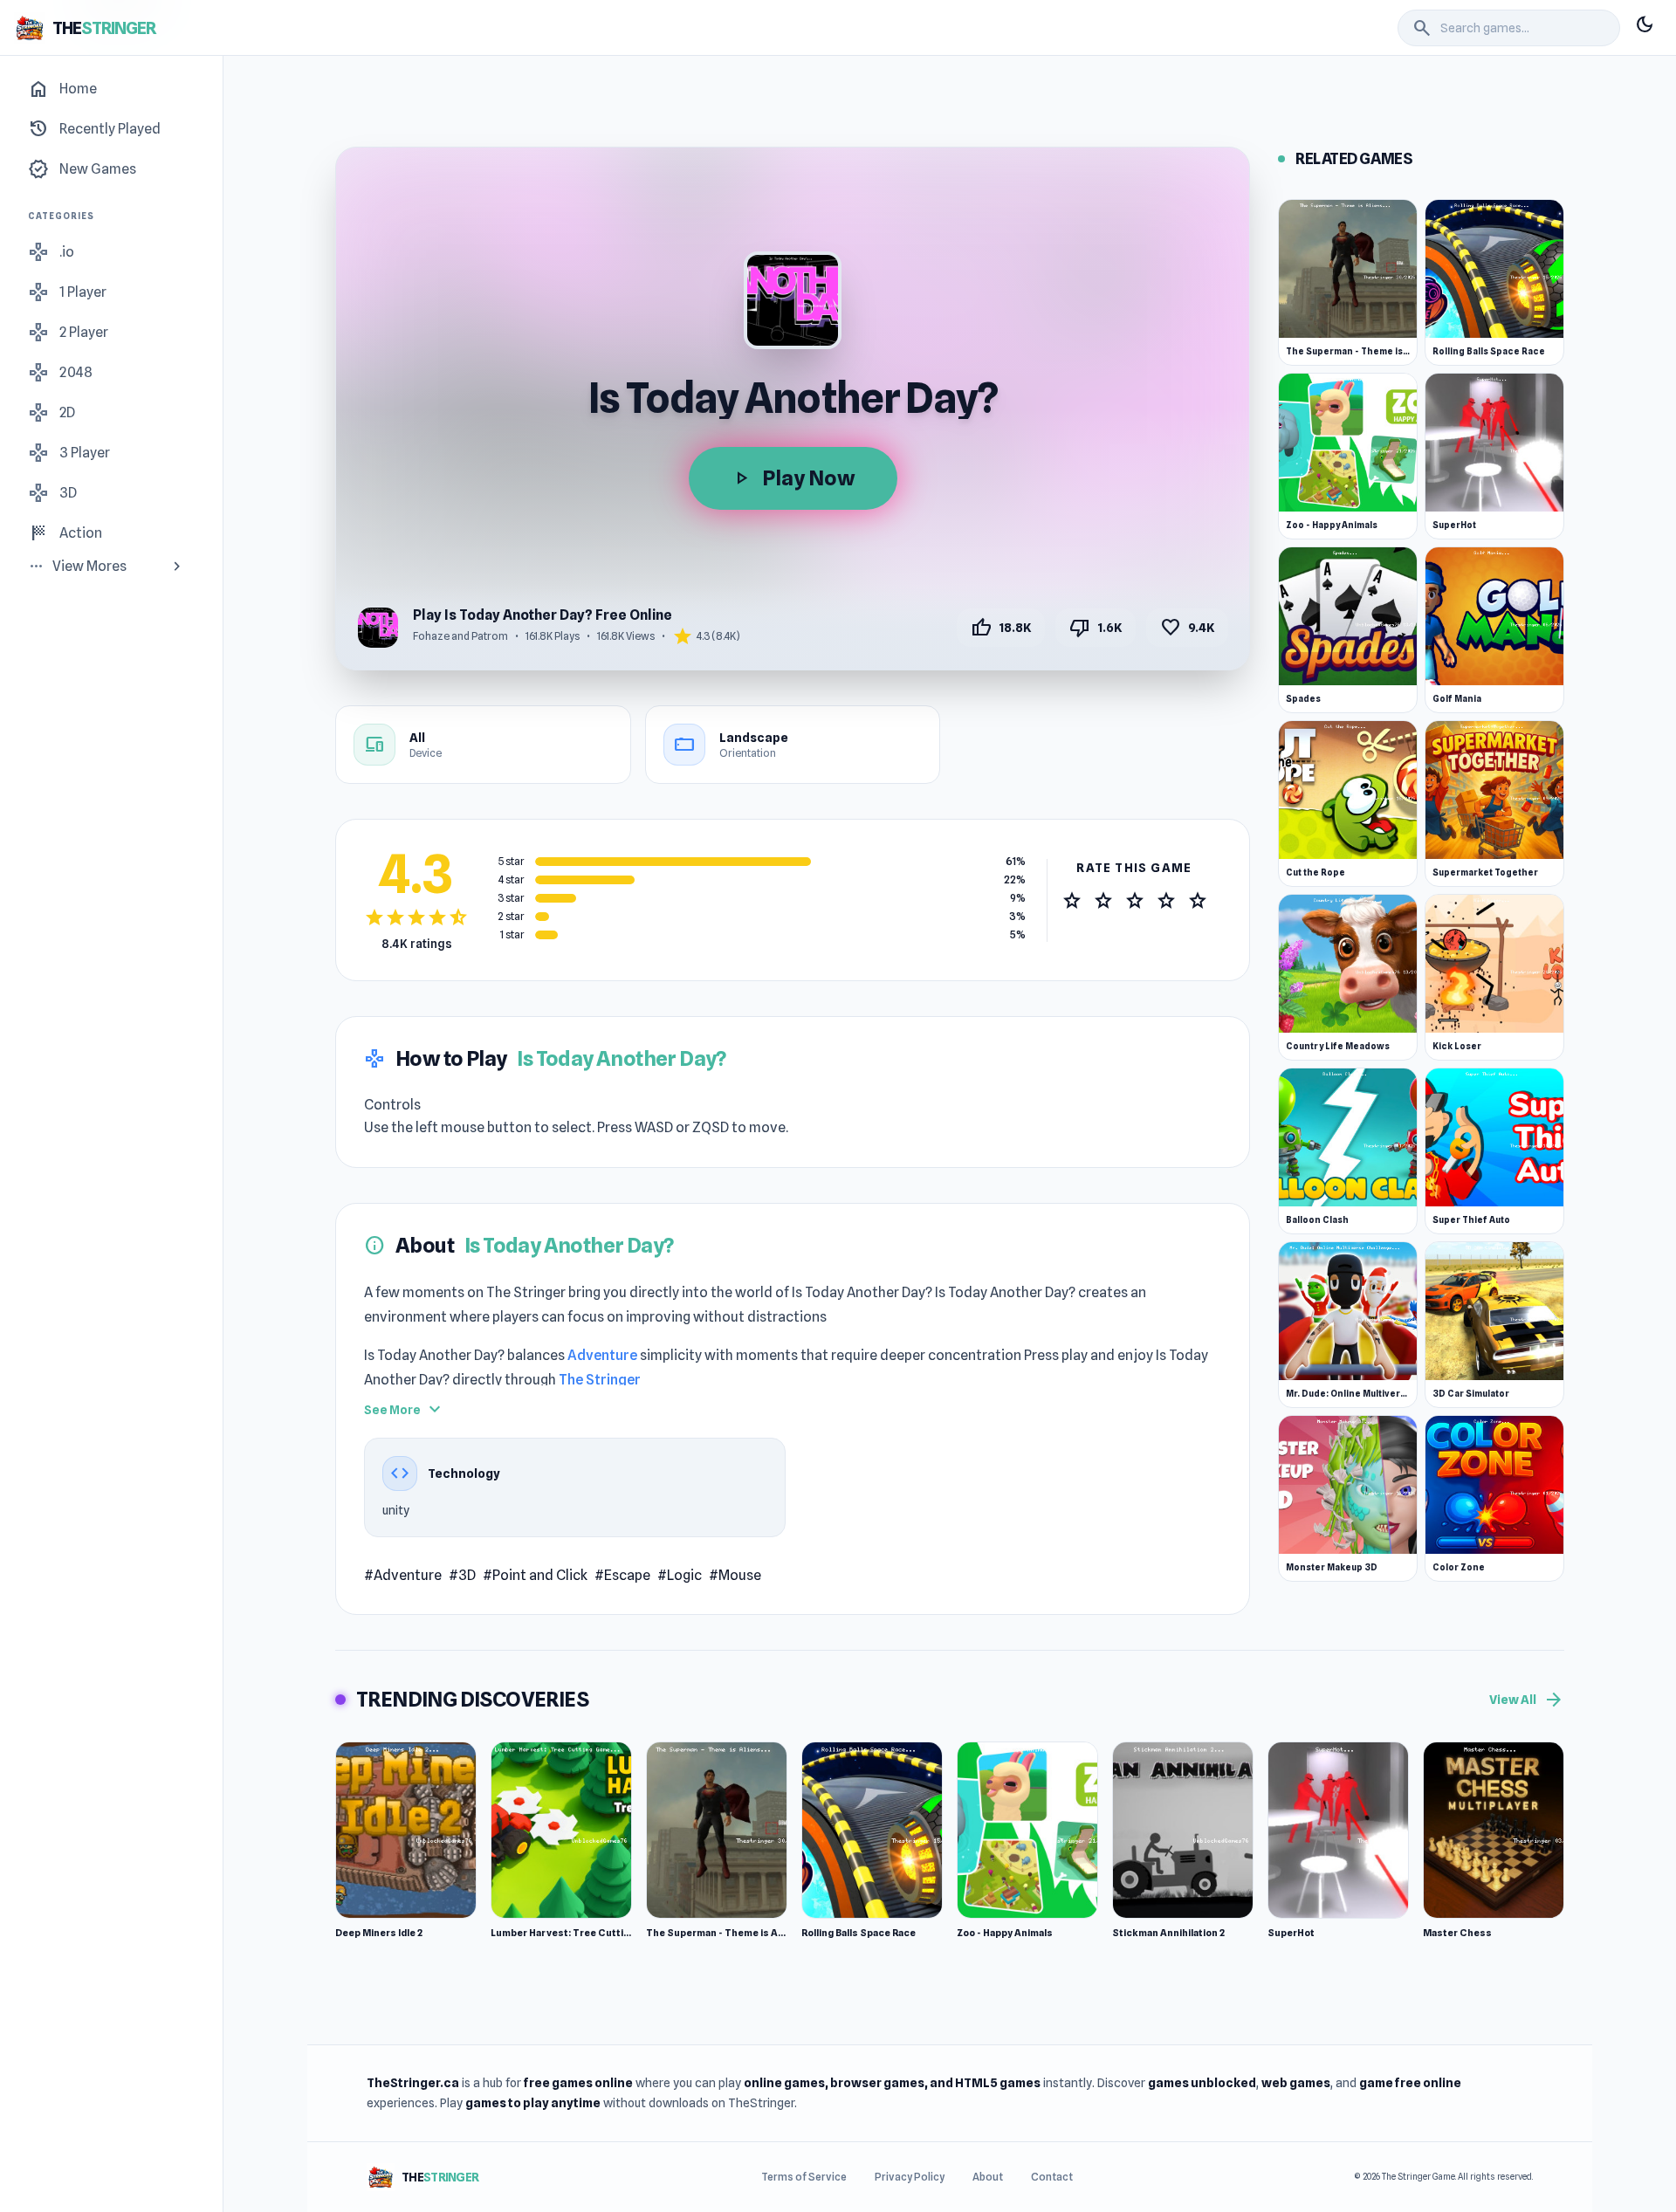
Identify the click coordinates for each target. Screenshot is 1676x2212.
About (988, 2177)
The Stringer (600, 1380)
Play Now (793, 478)
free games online (578, 2083)
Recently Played (94, 129)
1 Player (67, 292)
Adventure (602, 1355)
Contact (1052, 2177)
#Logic (680, 1575)
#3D (462, 1575)
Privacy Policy (910, 2177)
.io (51, 252)
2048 (60, 373)
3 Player (69, 453)
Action (65, 533)
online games (784, 2083)
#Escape (622, 1575)
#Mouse (735, 1575)
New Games (82, 169)
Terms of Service (804, 2177)
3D (52, 493)
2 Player (68, 333)
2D (52, 413)
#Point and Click (535, 1575)
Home (62, 89)
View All (1527, 1700)
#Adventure (403, 1575)
